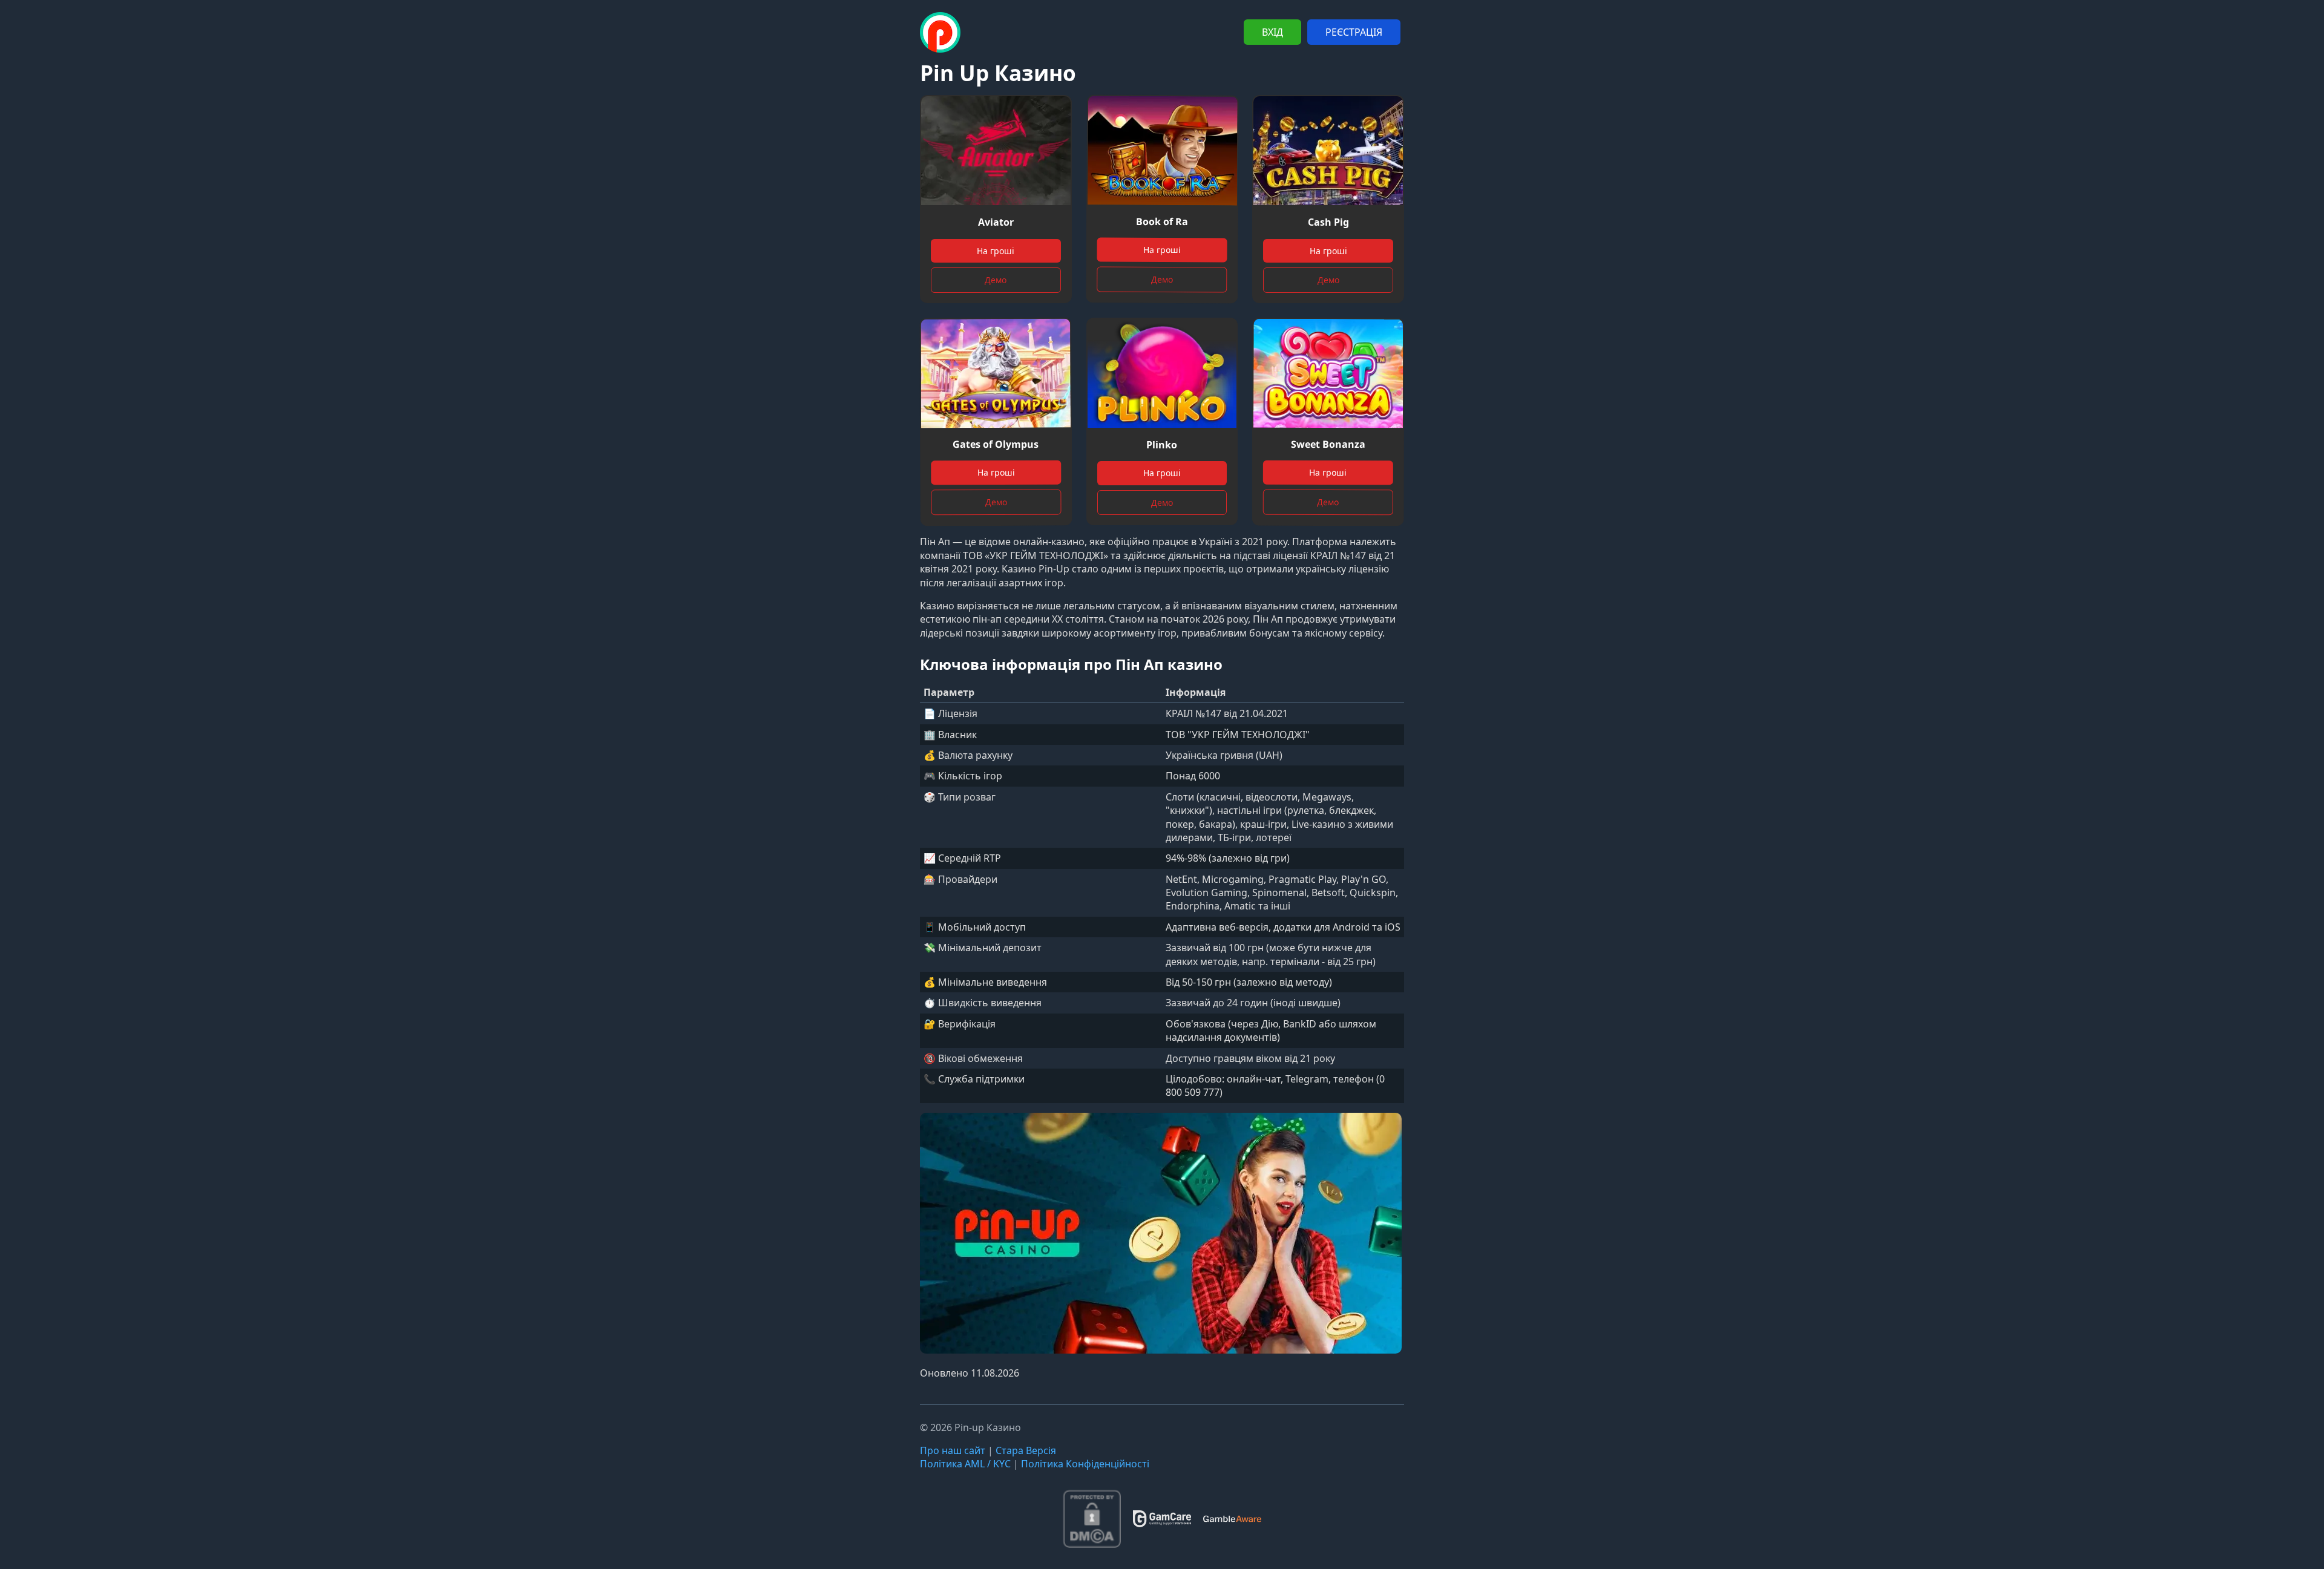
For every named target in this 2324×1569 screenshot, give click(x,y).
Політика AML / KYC (965, 1464)
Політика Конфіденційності (1085, 1464)
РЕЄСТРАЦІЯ (1354, 32)
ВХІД (1272, 32)
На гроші (996, 251)
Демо (996, 280)
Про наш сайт (953, 1450)
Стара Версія (1026, 1450)
